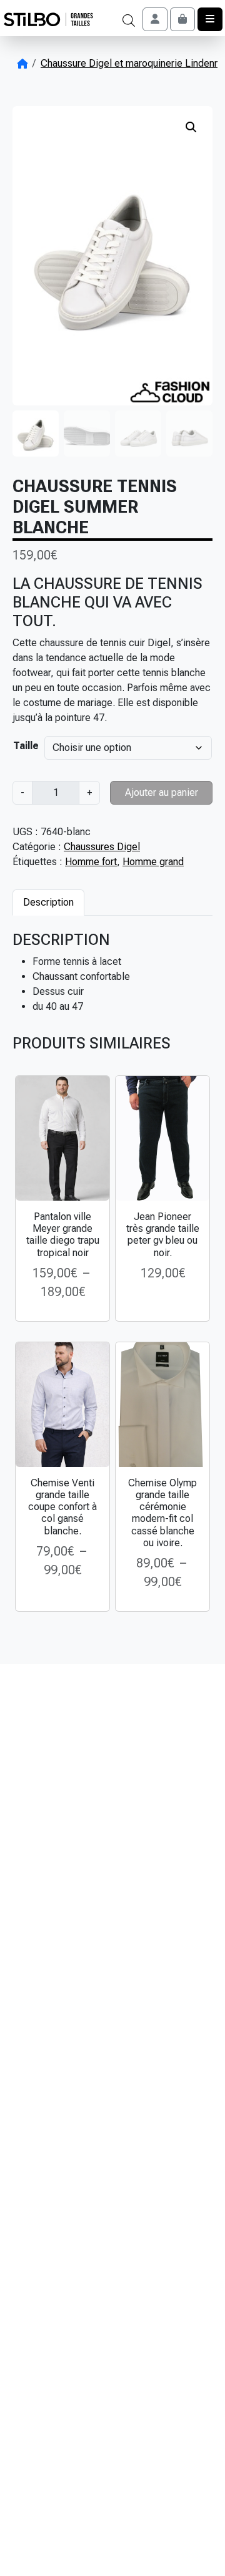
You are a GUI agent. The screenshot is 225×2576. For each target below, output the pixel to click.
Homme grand (153, 862)
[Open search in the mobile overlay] (129, 19)
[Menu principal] (210, 19)
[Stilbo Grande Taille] (48, 20)
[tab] (48, 902)
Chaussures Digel (102, 847)
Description (48, 902)
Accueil (22, 64)
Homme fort (91, 862)
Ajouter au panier (162, 792)
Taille (26, 746)
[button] (191, 127)
